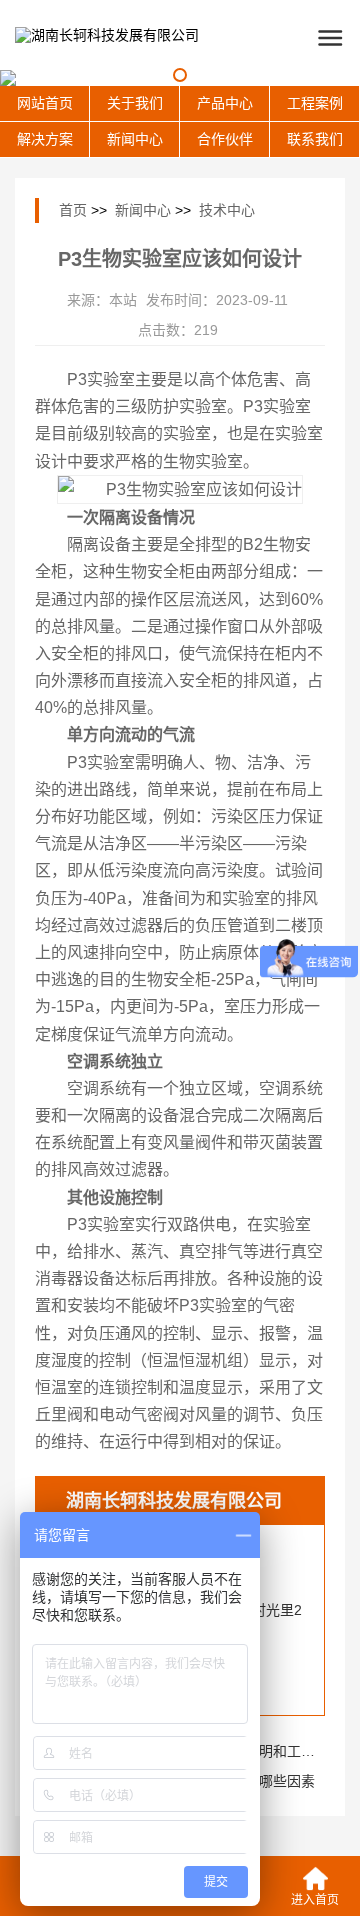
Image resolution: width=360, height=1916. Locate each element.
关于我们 (135, 103)
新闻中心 (135, 139)
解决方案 (45, 139)
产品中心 (225, 103)
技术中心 (227, 210)
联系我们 (315, 139)
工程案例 (315, 103)
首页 (73, 210)
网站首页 (45, 103)
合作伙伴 (225, 139)
